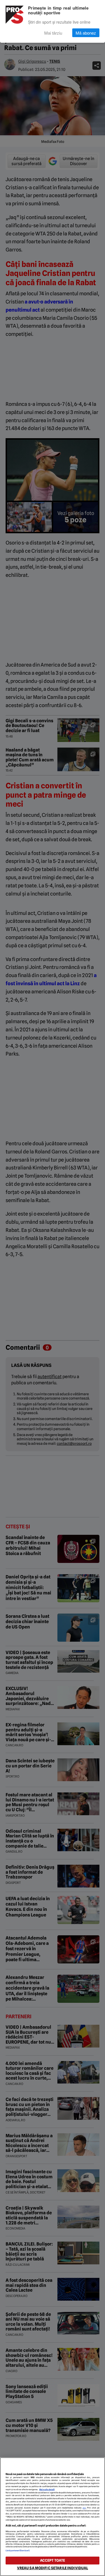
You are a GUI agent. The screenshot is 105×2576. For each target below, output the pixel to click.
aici (84, 2508)
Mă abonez (86, 33)
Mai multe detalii (47, 2490)
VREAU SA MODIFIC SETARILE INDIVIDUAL (53, 2568)
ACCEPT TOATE (53, 2560)
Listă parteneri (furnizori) (18, 2551)
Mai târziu (53, 33)
